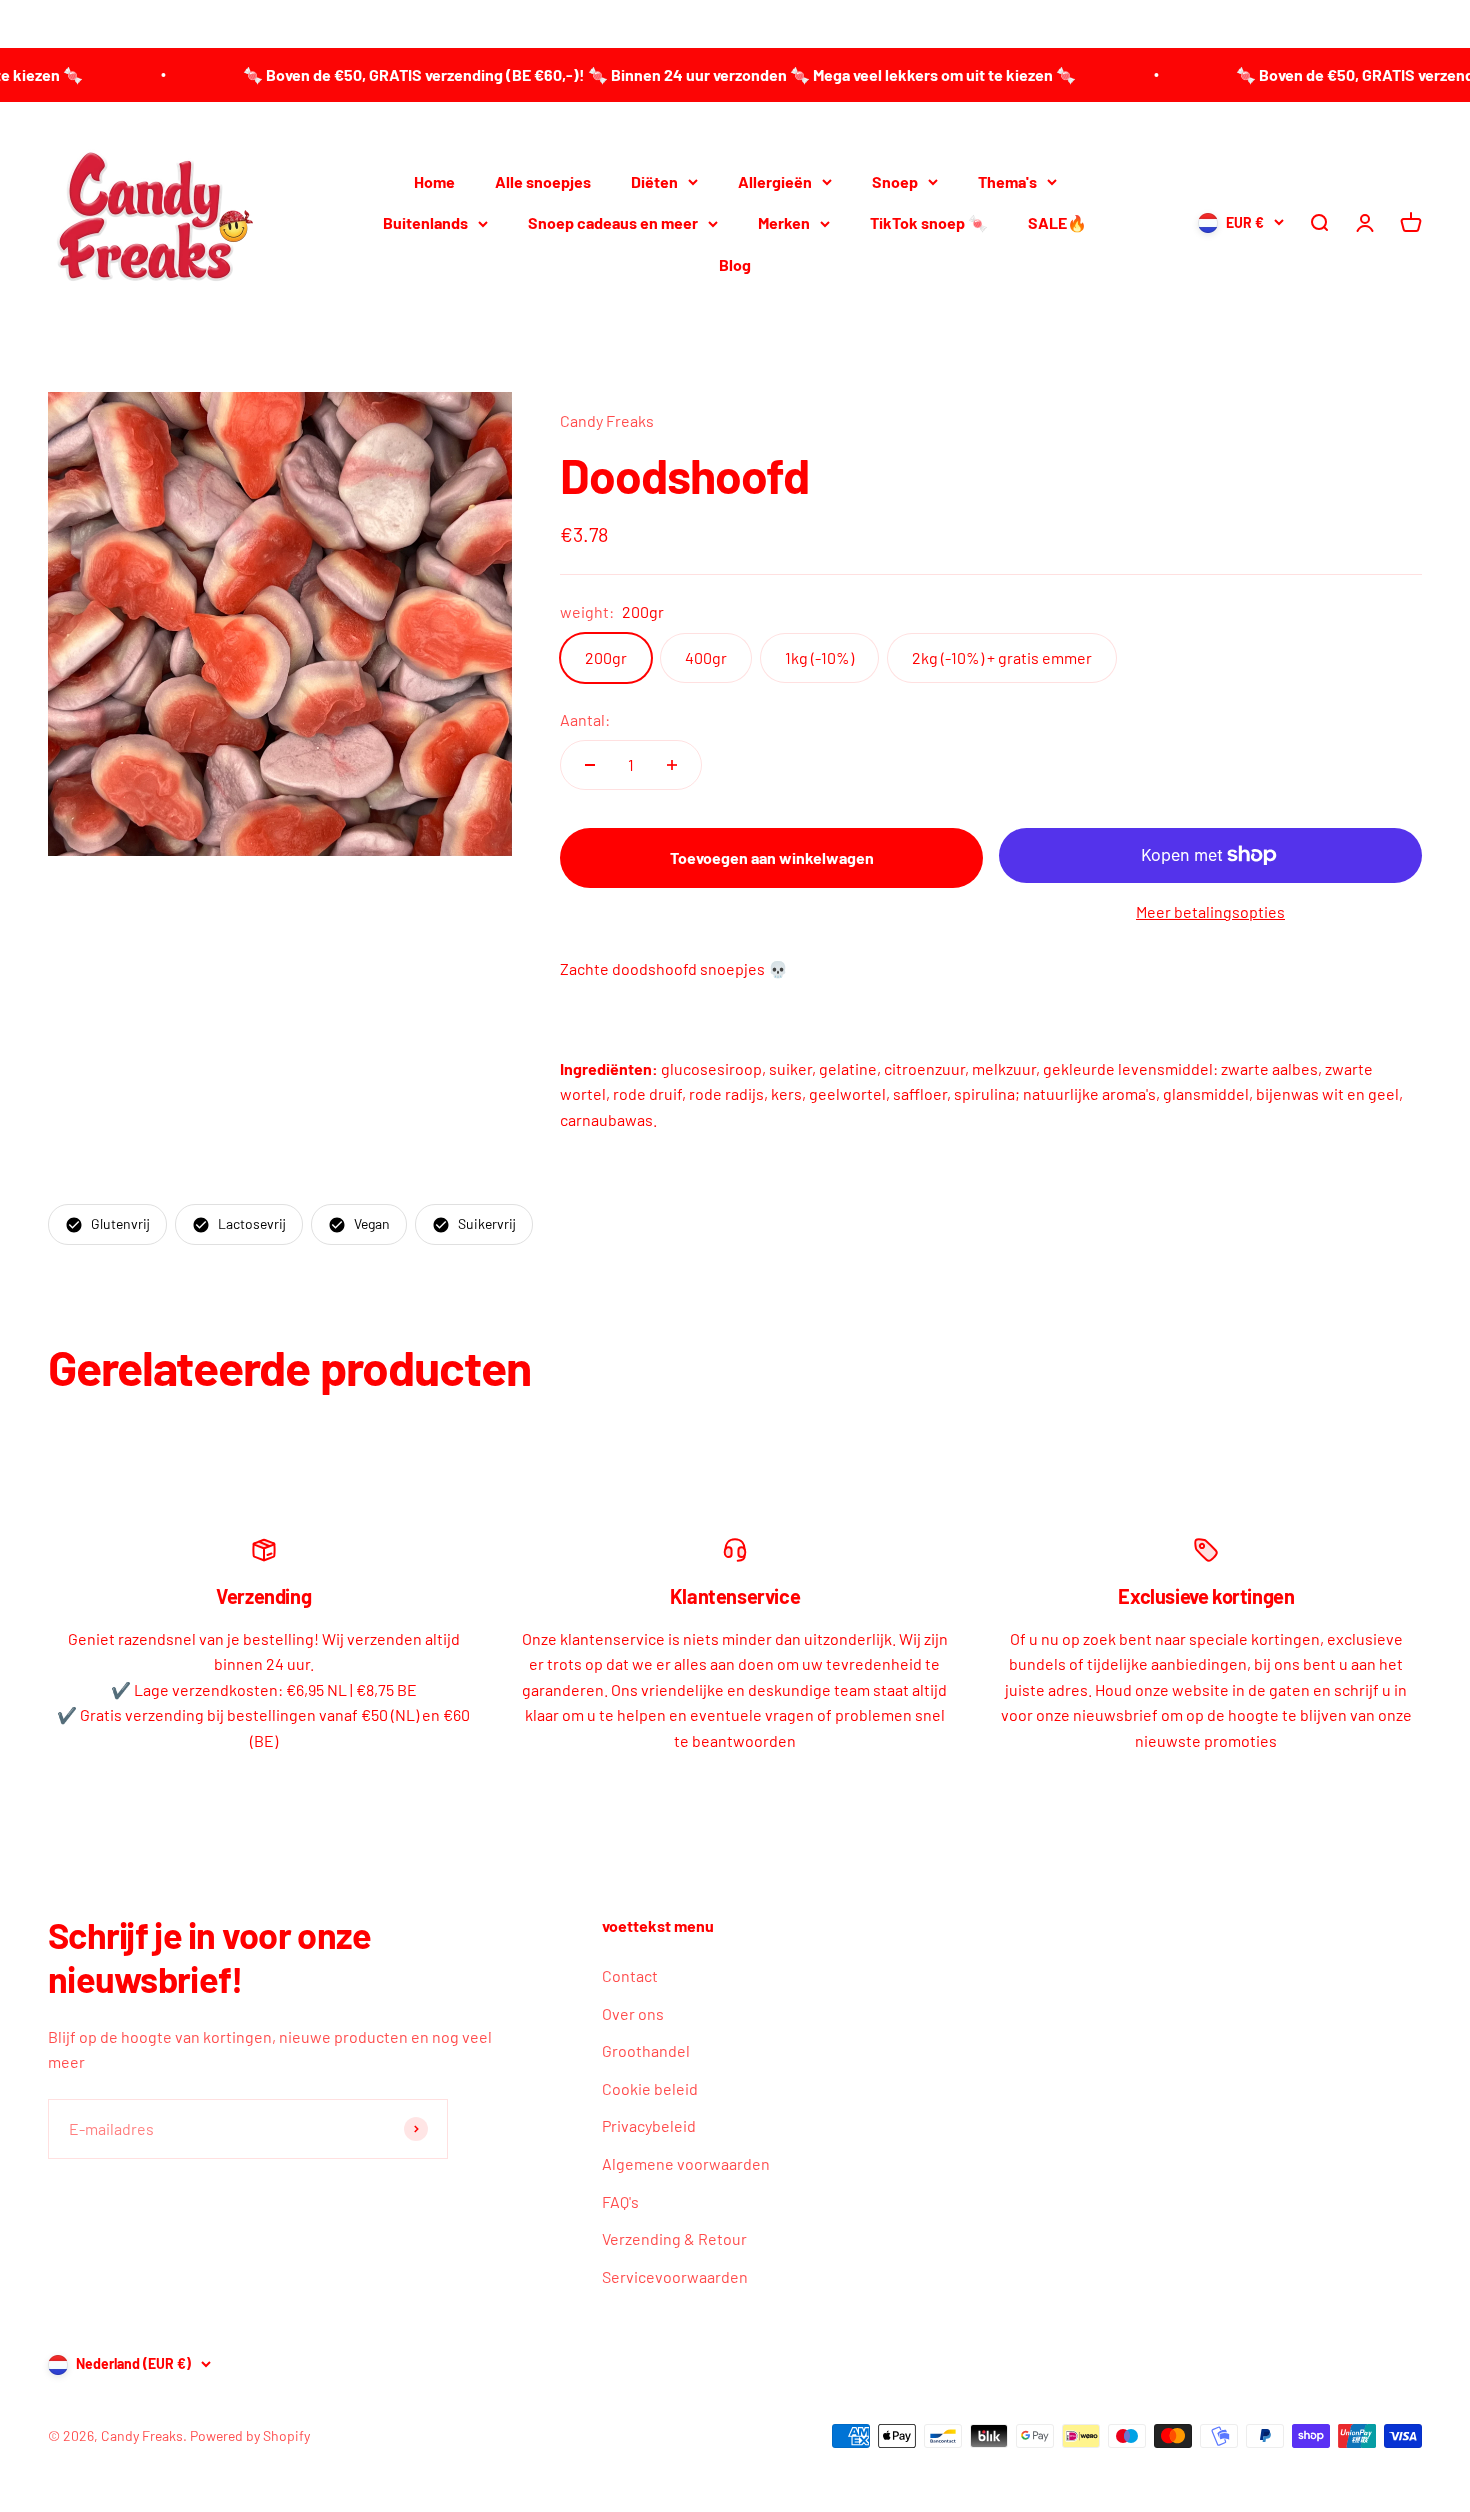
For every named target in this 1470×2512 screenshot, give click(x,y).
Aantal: (585, 719)
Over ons (633, 2013)
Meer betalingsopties (1210, 911)
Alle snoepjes (543, 180)
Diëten (654, 180)
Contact (630, 1975)
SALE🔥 (1057, 222)
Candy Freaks (607, 420)
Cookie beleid (650, 2088)
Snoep (895, 180)
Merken (784, 222)
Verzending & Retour (674, 2238)
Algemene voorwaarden (686, 2163)
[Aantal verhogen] (672, 765)
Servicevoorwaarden (675, 2276)
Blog (735, 263)
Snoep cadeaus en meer (613, 222)
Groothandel (646, 2050)
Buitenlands (425, 222)
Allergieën (775, 180)
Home (434, 180)
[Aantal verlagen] (590, 765)
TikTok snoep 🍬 (929, 222)
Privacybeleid (649, 2125)
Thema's (1007, 180)
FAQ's (620, 2201)
